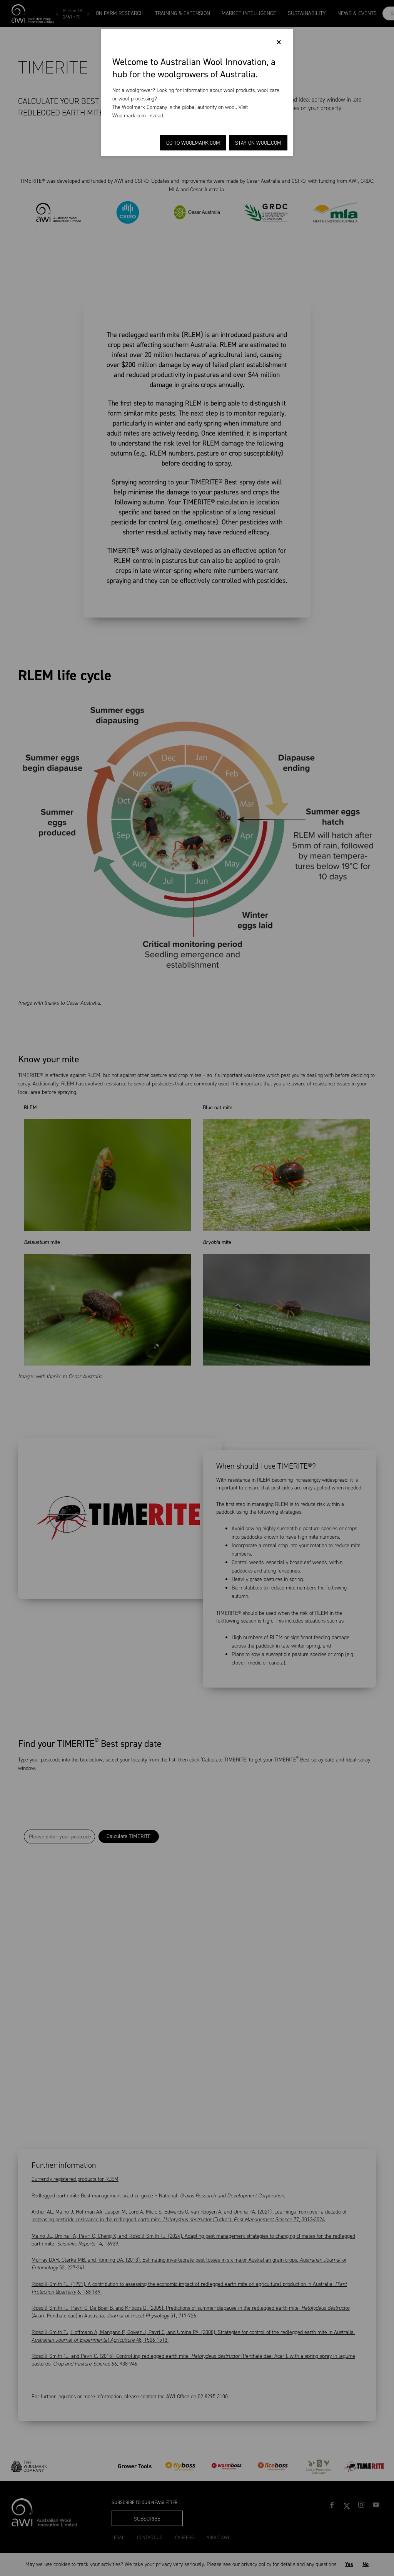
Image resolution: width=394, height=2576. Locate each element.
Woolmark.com (129, 116)
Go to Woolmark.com (193, 143)
